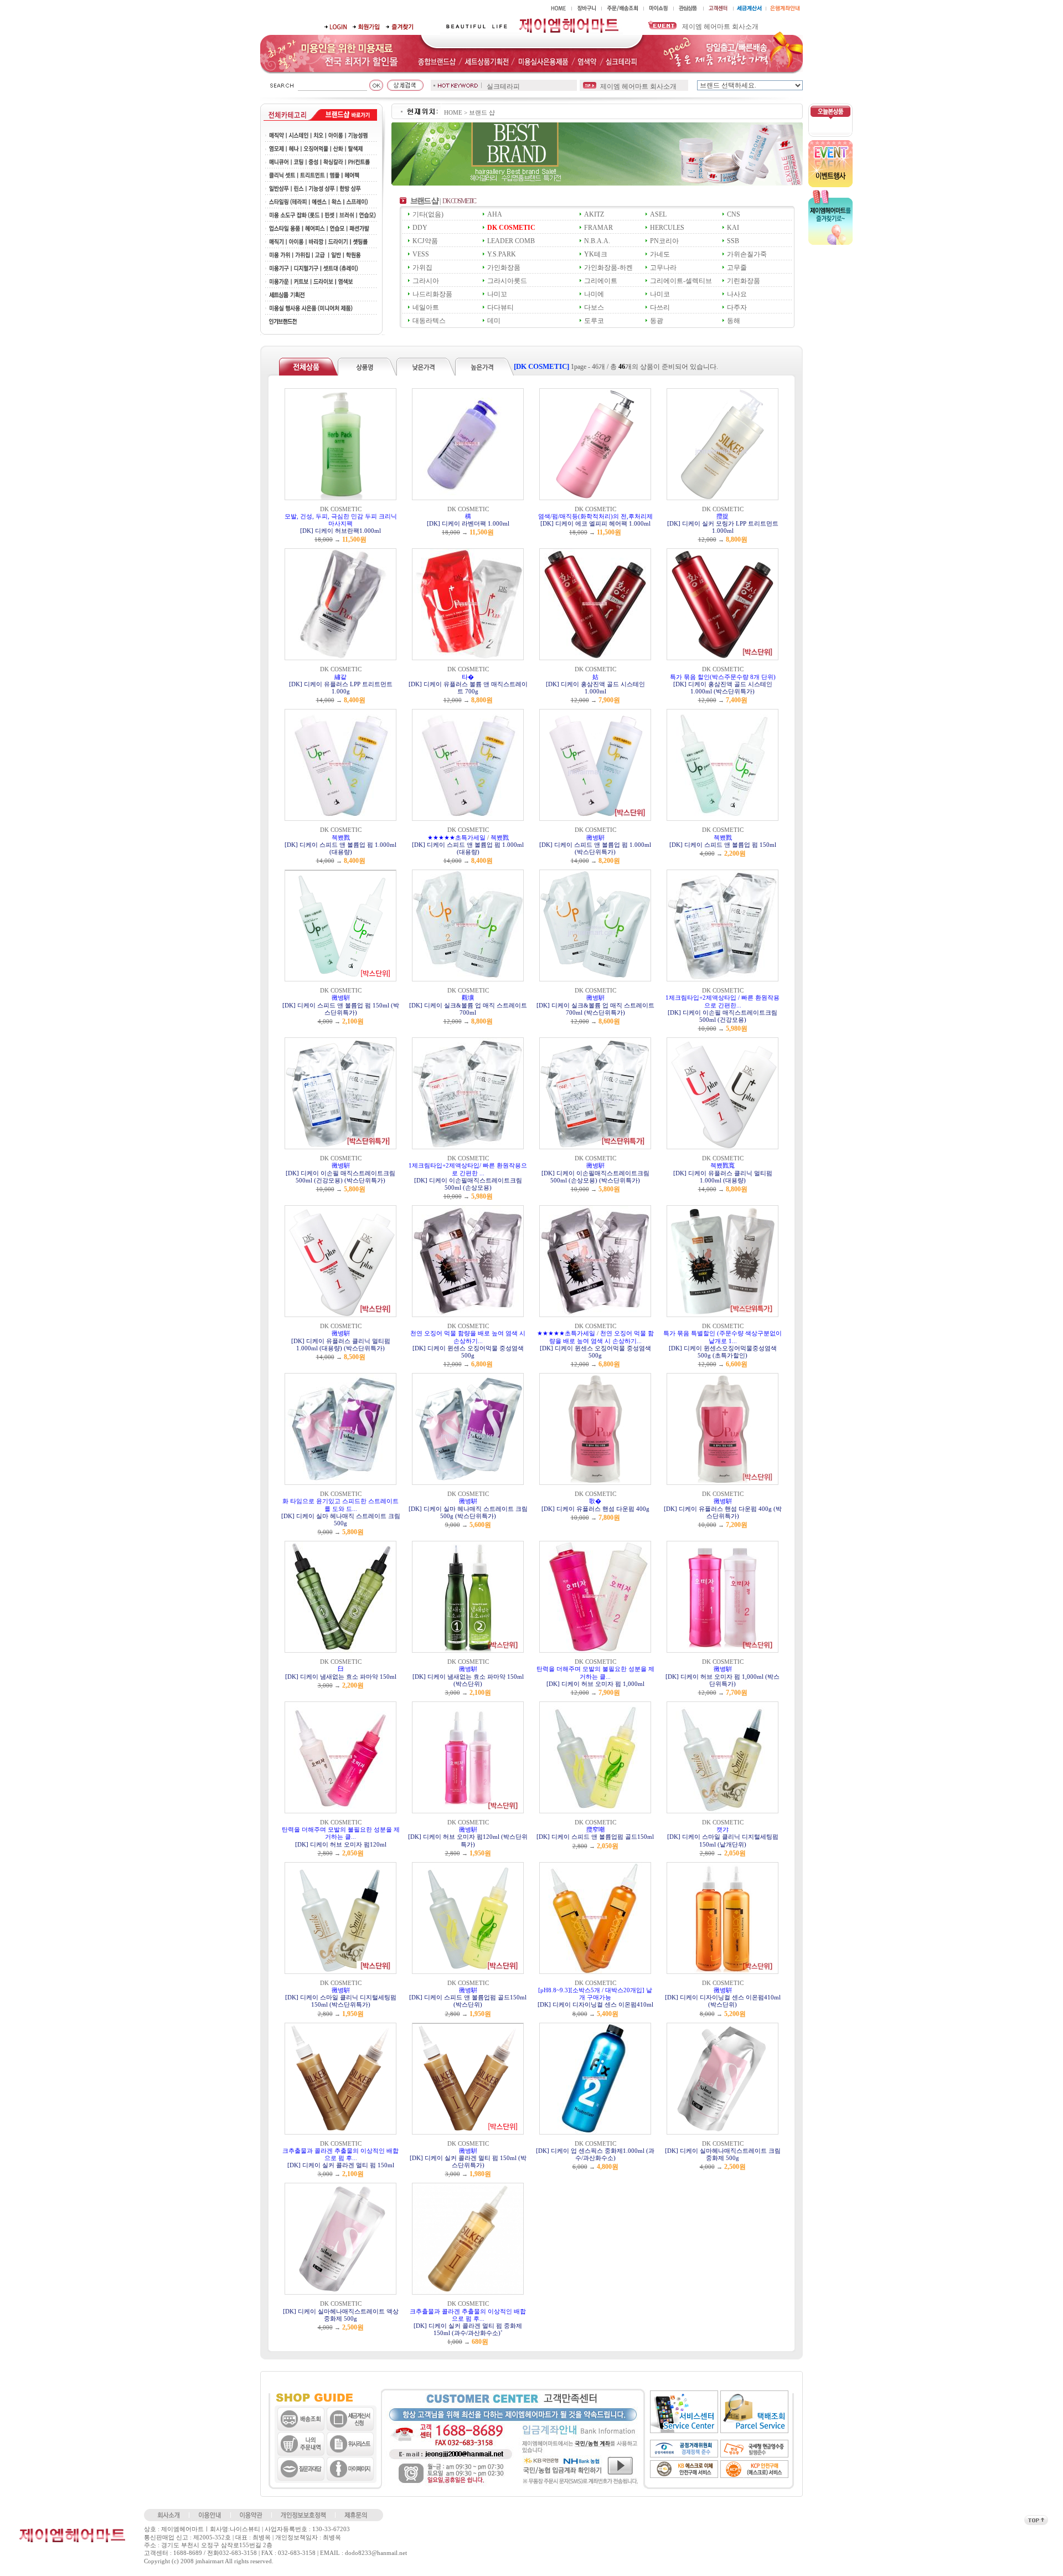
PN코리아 (664, 241)
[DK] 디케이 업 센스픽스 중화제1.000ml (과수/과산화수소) (595, 2154)
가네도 (660, 254)
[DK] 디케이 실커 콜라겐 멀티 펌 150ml (341, 2165)
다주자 (737, 307)
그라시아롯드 (507, 281)
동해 (734, 321)
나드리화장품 (432, 294)
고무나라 (663, 268)
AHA (495, 214)
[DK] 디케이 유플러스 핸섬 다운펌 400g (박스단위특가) (723, 1512)
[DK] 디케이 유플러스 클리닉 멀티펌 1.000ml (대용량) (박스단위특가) (341, 1344)
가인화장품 (504, 268)
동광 (657, 321)
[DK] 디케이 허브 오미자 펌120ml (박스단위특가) (468, 1840)
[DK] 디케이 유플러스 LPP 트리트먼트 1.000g (341, 688)
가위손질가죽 (747, 254)
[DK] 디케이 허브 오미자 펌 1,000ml (595, 1684)
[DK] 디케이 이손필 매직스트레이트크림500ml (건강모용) (723, 1016)
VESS (421, 254)
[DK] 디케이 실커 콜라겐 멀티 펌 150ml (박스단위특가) (468, 2161)
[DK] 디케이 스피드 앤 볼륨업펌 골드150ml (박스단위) (468, 2001)
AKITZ (594, 214)
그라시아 (426, 281)
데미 (494, 321)
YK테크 (596, 254)
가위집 (422, 268)
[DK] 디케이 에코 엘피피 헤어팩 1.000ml (595, 523)
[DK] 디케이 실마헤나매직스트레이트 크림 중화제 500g (723, 2154)
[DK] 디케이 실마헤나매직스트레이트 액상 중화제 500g (341, 2315)
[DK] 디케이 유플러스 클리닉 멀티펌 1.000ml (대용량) (723, 1177)
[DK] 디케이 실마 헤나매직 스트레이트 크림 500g (341, 1520)
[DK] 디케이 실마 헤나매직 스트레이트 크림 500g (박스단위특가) (468, 1512)
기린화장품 (744, 281)
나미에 (594, 294)
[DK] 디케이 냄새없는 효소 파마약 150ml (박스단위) (468, 1680)
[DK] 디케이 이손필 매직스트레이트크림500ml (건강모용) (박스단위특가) (340, 1177)
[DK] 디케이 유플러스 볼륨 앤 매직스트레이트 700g (468, 688)
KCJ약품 (425, 241)
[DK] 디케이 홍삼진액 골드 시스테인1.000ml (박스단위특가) (723, 688)
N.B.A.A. (597, 241)
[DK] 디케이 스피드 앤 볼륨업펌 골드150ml (595, 1837)
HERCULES (667, 228)
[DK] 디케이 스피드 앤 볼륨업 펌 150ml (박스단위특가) (341, 1009)
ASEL (658, 214)
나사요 (737, 294)
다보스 (594, 307)
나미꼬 (497, 294)
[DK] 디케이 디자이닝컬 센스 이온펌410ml (595, 2004)
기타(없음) (428, 214)
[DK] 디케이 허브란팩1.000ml (340, 531)
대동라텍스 (429, 321)
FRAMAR (598, 228)
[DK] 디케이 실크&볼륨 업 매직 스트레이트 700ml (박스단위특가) (595, 1009)
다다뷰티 (500, 307)
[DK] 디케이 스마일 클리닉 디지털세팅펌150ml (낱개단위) (723, 1840)
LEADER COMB (511, 241)
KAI (733, 228)
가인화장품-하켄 (608, 268)
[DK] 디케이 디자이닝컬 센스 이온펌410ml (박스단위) (723, 2001)
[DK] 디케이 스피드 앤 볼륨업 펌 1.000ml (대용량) (340, 848)
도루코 (594, 321)
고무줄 (737, 268)
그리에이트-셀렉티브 (681, 281)
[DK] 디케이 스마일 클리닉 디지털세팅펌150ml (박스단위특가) (341, 2001)
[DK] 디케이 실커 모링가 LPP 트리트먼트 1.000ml (723, 527)
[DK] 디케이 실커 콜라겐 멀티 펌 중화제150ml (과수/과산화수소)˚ (468, 2329)
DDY (420, 228)
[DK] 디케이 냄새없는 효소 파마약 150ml (341, 1677)
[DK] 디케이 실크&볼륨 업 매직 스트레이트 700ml (468, 1009)
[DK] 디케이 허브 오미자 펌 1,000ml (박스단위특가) (723, 1680)
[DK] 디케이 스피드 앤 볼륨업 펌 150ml (723, 845)
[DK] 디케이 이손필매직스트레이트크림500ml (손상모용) (468, 1184)
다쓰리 (660, 307)
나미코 (660, 294)
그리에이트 (601, 281)
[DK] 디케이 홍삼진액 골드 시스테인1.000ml (595, 688)
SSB (733, 241)
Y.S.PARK (502, 254)
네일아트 (426, 307)
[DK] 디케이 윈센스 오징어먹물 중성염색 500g (468, 1352)
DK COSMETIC (511, 228)
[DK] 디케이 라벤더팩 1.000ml (468, 523)
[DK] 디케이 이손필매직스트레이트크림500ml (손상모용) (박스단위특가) (595, 1177)
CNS (734, 214)
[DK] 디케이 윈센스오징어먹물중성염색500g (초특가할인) (723, 1352)
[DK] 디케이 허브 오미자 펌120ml (341, 1844)
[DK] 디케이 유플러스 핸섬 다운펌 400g (595, 1509)
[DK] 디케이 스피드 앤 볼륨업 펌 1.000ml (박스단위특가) (595, 848)
